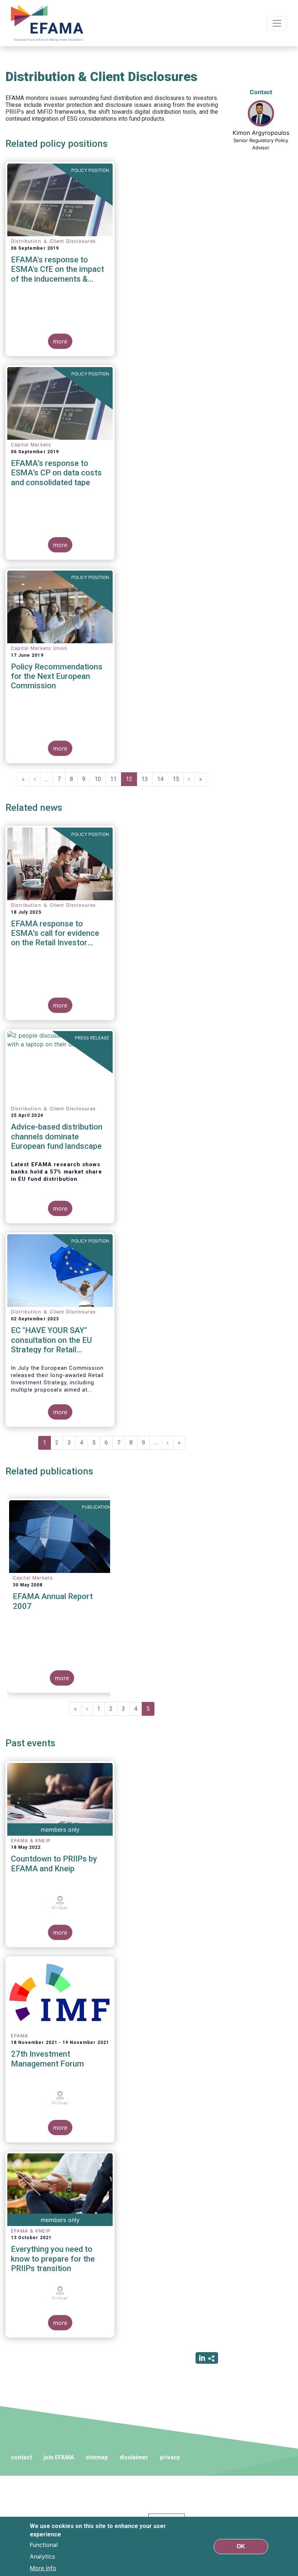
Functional (44, 2545)
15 (178, 779)
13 (147, 779)
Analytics (42, 2556)
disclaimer (134, 2457)
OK (241, 2546)
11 (116, 779)
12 (131, 781)
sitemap (97, 2457)
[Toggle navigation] (277, 23)
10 (100, 779)
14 (163, 779)
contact (21, 2457)
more (60, 341)
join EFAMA (59, 2457)
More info (43, 2568)
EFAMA (49, 23)
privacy (170, 2457)
